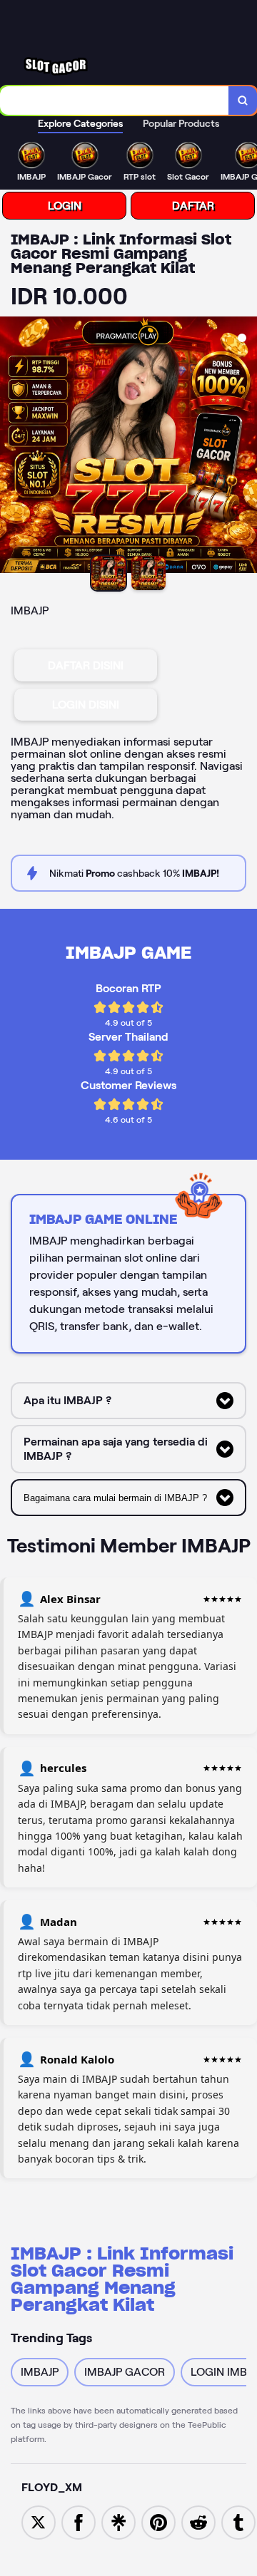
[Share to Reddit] (198, 2521)
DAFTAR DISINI (86, 665)
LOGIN (65, 206)
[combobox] (115, 101)
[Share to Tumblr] (238, 2521)
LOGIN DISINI (86, 705)
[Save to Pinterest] (158, 2521)
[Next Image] (246, 447)
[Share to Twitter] (39, 2521)
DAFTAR (193, 206)
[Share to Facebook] (79, 2521)
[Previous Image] (11, 447)
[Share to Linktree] (119, 2521)
